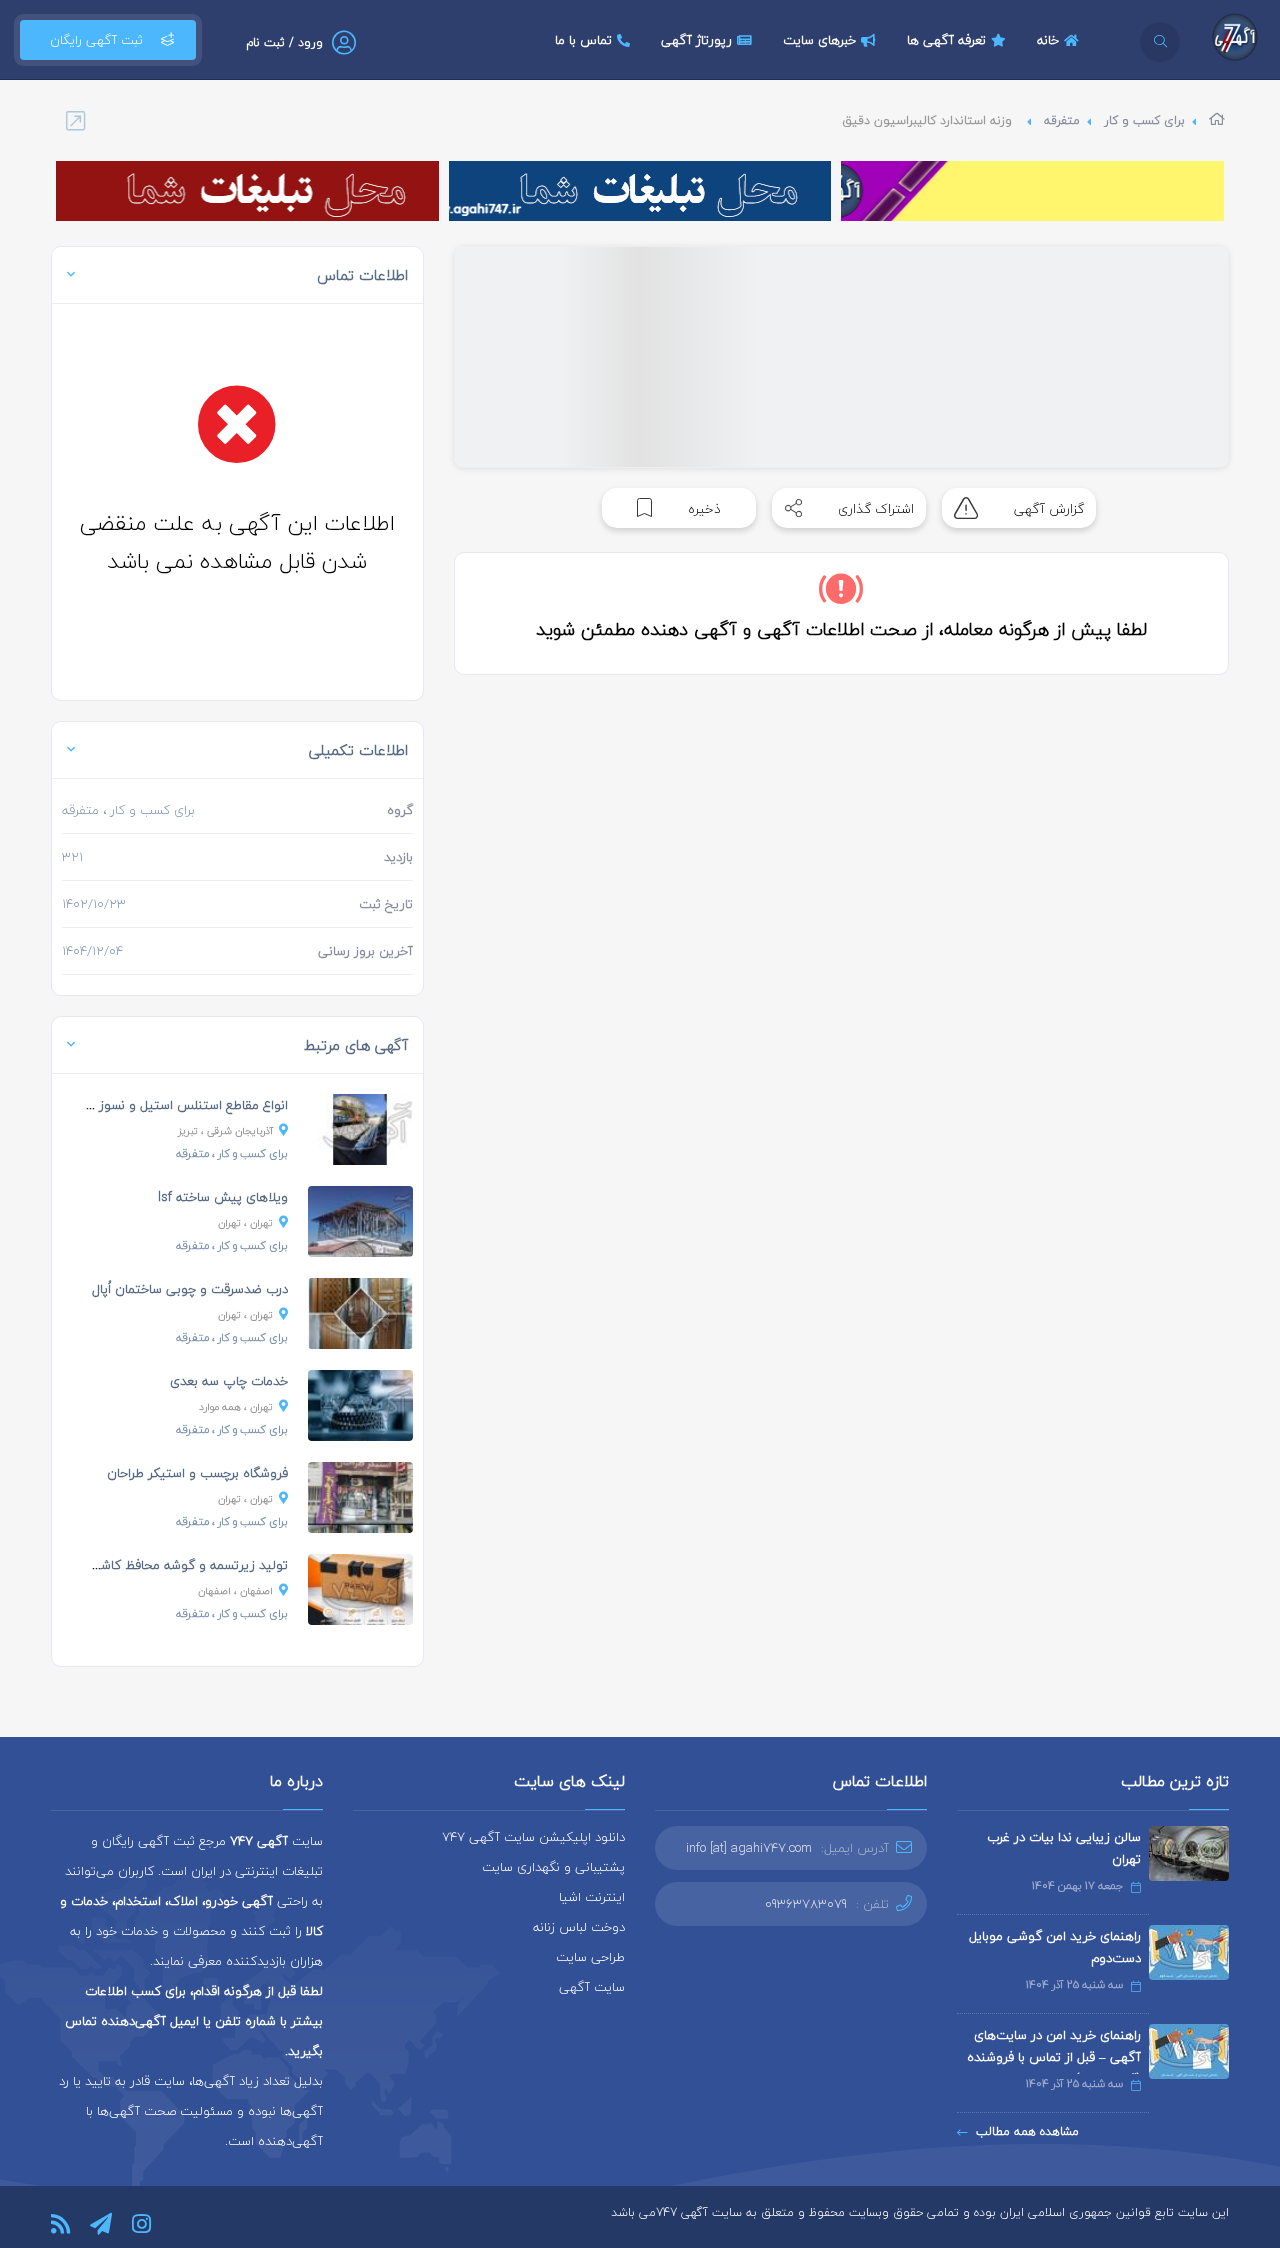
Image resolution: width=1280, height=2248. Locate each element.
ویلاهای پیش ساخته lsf (223, 1197)
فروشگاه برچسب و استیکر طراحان (197, 1473)
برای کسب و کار (1144, 120)
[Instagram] (141, 2224)
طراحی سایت (590, 1957)
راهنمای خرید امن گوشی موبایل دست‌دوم (1055, 1947)
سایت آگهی (592, 1987)
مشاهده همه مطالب (1027, 2131)
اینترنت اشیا (592, 1897)
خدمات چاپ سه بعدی (229, 1381)
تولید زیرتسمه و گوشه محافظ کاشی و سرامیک (160, 1565)
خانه (1048, 40)
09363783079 (806, 1904)
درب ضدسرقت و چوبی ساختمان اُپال (190, 1289)
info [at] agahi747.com (749, 1848)
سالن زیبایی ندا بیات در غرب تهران (1064, 1848)
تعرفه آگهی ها (946, 40)
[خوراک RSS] (60, 2224)
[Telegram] (101, 2224)
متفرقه (1062, 120)
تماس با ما (583, 40)
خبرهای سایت (819, 40)
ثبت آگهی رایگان (96, 40)
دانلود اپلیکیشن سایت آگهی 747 (533, 1837)
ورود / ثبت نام (284, 42)
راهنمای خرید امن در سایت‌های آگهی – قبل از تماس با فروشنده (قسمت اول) (1054, 2057)
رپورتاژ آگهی (696, 40)
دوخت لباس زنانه (579, 1927)
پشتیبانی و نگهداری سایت (553, 1867)
